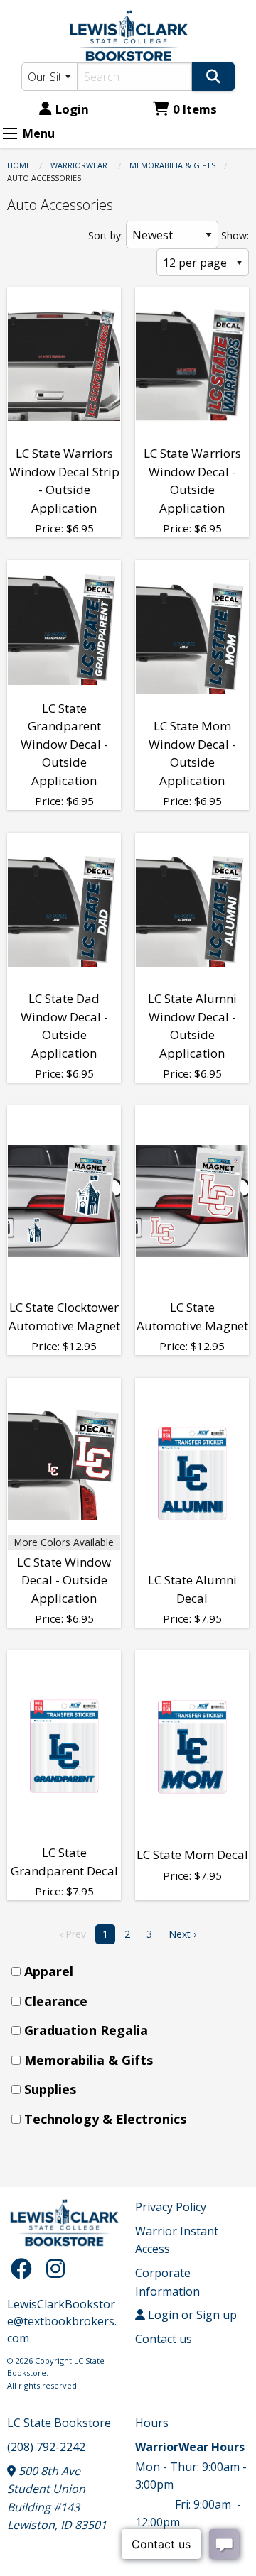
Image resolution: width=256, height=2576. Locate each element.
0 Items (195, 109)
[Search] (213, 77)
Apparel (49, 1971)
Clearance (56, 2001)
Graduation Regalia (86, 2030)
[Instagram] (55, 2268)
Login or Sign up (191, 2315)
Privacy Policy (171, 2207)
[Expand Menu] (10, 133)
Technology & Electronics (105, 2119)
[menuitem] (132, 1972)
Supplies (50, 2089)
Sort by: (106, 235)
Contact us (164, 2339)
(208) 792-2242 (46, 2447)
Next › (182, 1934)
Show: (235, 235)
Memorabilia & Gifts (172, 165)
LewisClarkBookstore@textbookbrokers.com (62, 2321)
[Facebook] (25, 2268)
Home (19, 165)
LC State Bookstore (59, 2423)
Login (72, 109)
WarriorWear (80, 165)
